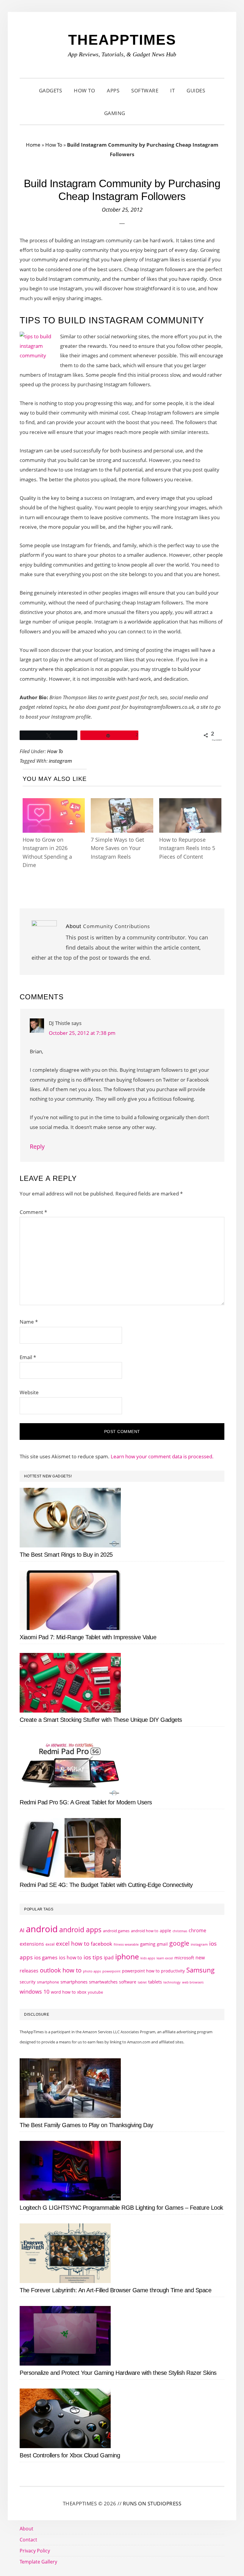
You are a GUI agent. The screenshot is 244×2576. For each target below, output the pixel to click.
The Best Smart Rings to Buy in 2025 (66, 1555)
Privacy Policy (35, 2551)
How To (54, 145)
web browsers (193, 1982)
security (28, 1982)
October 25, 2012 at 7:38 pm (82, 1033)
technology (172, 1982)
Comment (33, 1212)
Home (33, 145)
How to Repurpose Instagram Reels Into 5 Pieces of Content (187, 848)
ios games (46, 1957)
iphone (127, 1956)
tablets (155, 1982)
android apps (80, 1930)
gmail (162, 1944)
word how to (63, 1992)
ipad (109, 1958)
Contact (28, 2540)
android (42, 1929)
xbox (82, 1992)
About (26, 2529)
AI (22, 1930)
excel (50, 1944)
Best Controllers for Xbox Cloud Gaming (70, 2455)
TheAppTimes (122, 40)
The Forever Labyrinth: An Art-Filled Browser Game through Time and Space (115, 2290)
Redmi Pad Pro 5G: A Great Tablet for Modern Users (86, 1802)
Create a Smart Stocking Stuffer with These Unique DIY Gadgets (101, 1720)
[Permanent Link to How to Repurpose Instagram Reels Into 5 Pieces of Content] (190, 804)
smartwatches (103, 1982)
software (128, 1982)
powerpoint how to (141, 1971)
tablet (142, 1982)
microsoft (184, 1958)
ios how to (71, 1958)
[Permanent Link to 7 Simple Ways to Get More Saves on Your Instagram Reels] (122, 804)
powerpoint (111, 1971)
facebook (101, 1944)
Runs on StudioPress (152, 2503)
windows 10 (35, 1992)
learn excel (165, 1958)
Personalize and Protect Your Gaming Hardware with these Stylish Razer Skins (118, 2373)
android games (116, 1931)
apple (165, 1931)
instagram (60, 761)
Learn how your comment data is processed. (162, 1456)
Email (28, 1357)
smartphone (48, 1982)
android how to (145, 1931)
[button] (139, 113)
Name (29, 1322)
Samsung (200, 1970)
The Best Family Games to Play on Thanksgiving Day (86, 2125)
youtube (95, 1992)
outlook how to (61, 1970)
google (179, 1943)
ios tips (93, 1957)
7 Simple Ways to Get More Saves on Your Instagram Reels (117, 848)
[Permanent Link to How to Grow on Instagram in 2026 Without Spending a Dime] (54, 804)
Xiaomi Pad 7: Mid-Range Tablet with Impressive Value (88, 1637)
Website (29, 1392)
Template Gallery (38, 2562)
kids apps (148, 1958)
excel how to (73, 1943)
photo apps (92, 1971)
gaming (148, 1944)
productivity (173, 1971)
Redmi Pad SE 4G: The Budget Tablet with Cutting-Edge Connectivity (106, 1885)
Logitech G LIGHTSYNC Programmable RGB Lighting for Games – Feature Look (121, 2208)
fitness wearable (126, 1944)
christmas (180, 1931)
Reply (37, 1146)
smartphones (74, 1982)
